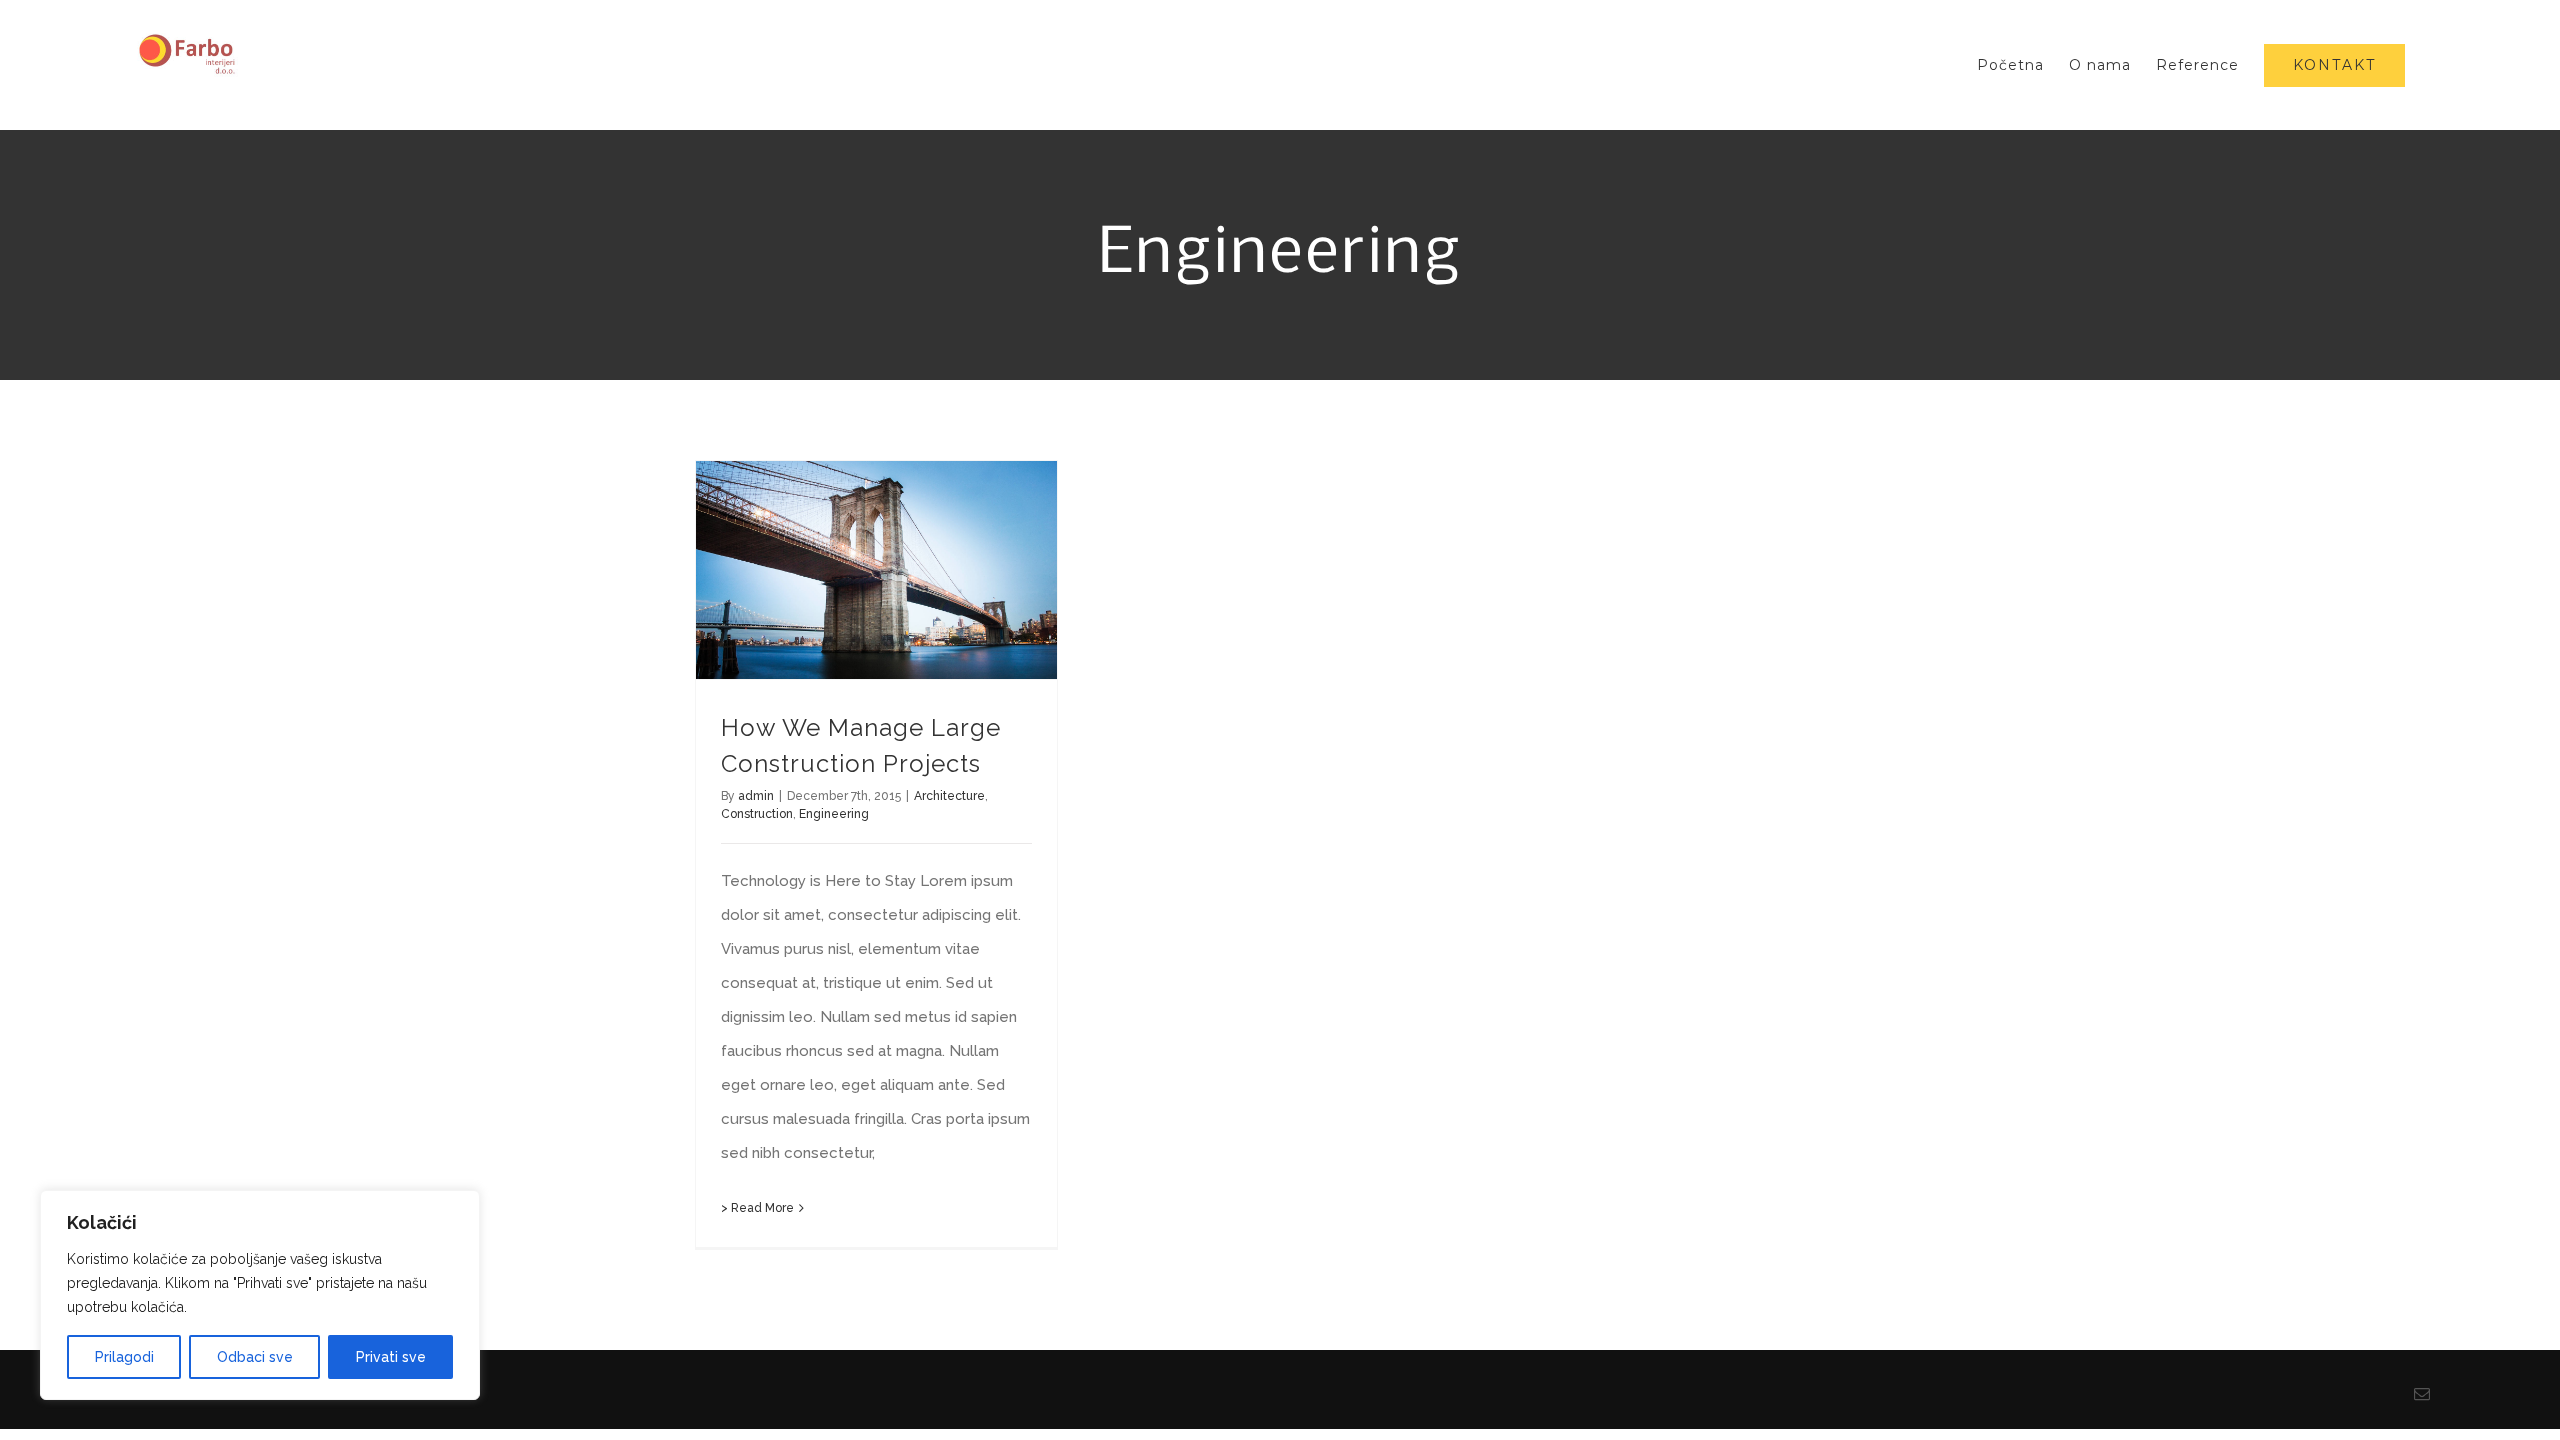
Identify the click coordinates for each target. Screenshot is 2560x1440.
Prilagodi (124, 1357)
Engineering (834, 814)
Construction (757, 814)
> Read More (757, 1208)
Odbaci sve (255, 1357)
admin (756, 796)
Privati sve (391, 1357)
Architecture (949, 796)
